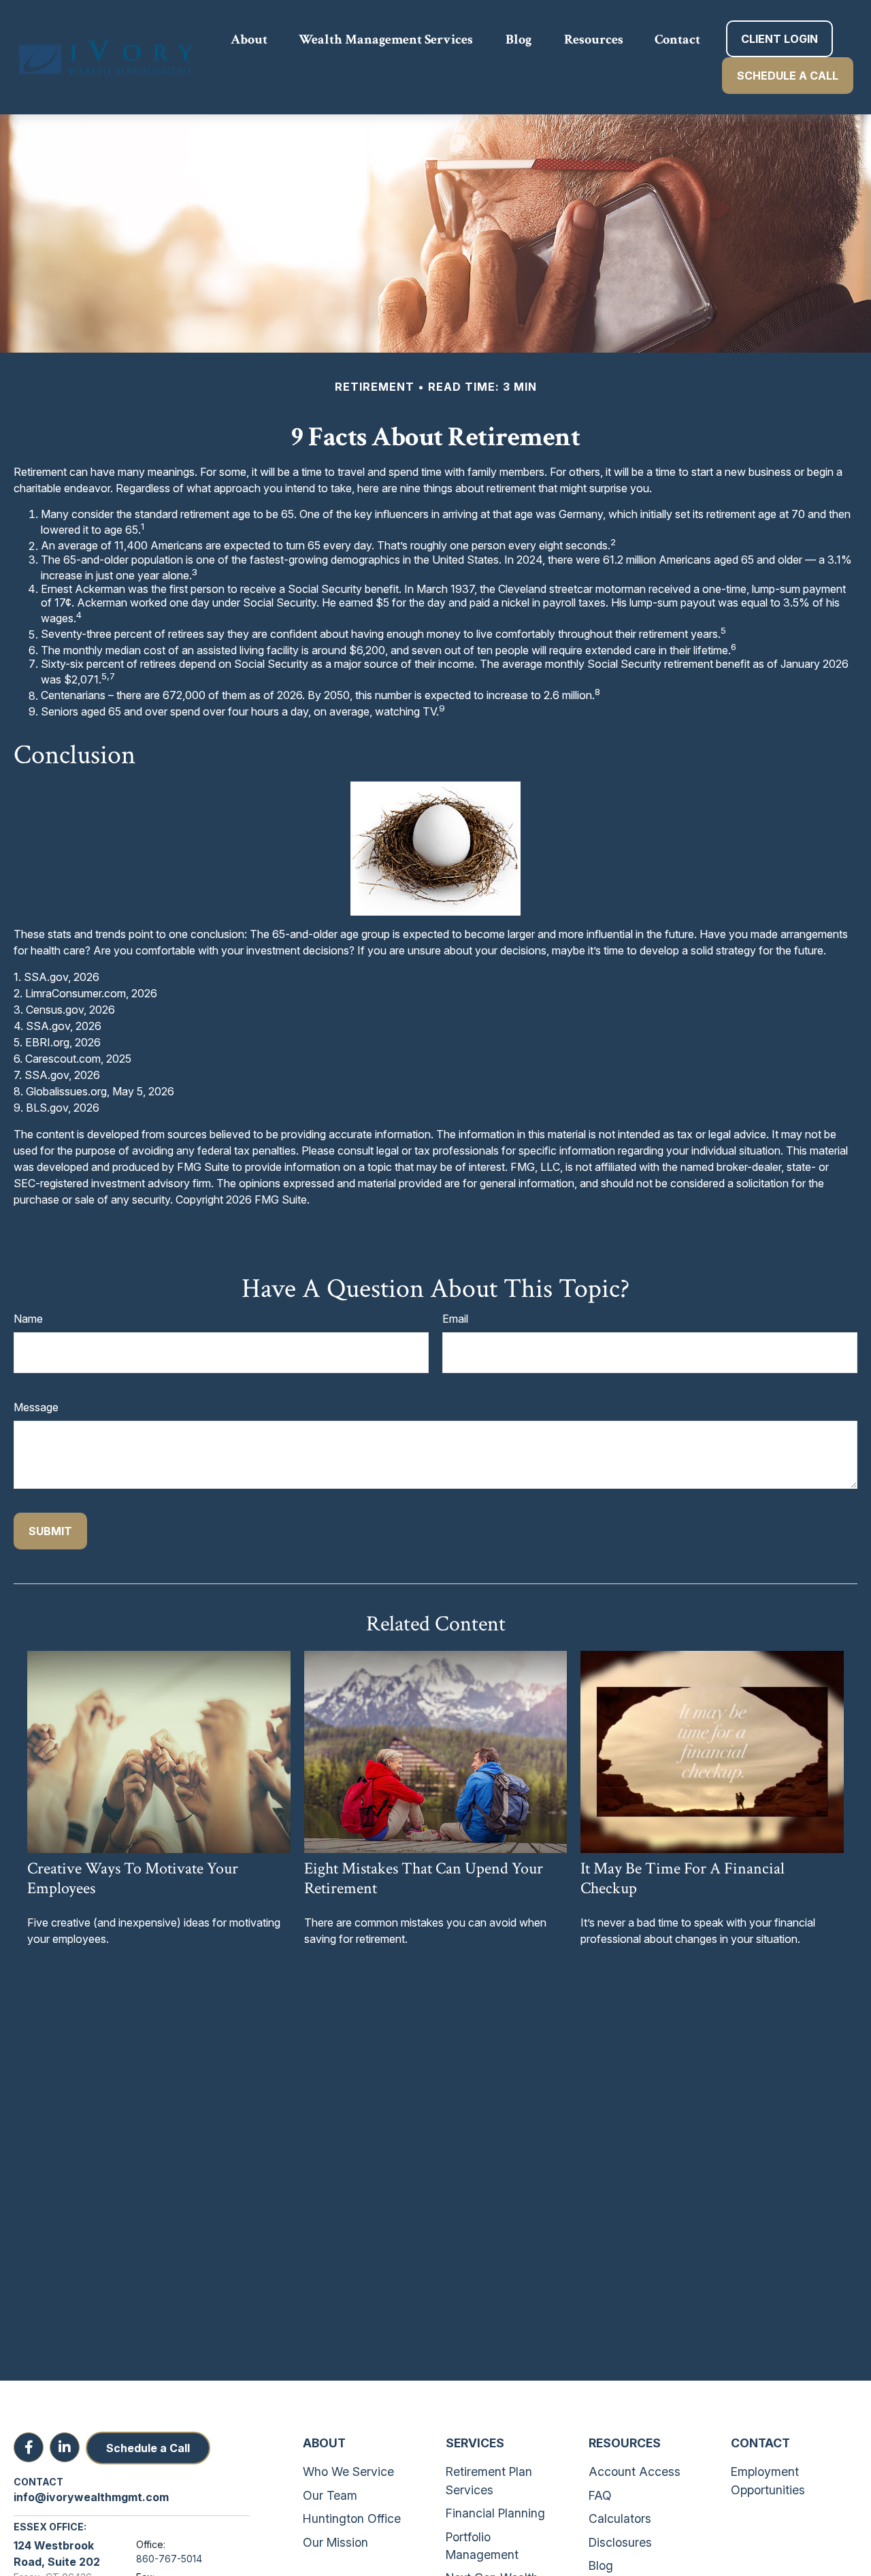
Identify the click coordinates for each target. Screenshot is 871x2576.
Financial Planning (495, 2513)
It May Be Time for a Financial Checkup (683, 1878)
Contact (760, 2443)
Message (36, 1407)
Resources (625, 2443)
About (324, 2443)
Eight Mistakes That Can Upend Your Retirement (424, 1878)
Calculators (620, 2518)
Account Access (635, 2472)
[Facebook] (29, 2447)
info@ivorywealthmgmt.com (91, 2497)
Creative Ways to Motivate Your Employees (133, 1878)
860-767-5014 (169, 2559)
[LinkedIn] (65, 2447)
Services (475, 2443)
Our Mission (335, 2542)
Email (455, 1319)
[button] (249, 39)
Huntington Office (352, 2518)
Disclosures (620, 2542)
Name (28, 1319)
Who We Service (348, 2472)
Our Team (330, 2495)
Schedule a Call (148, 2448)
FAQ (600, 2495)
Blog (601, 2565)
